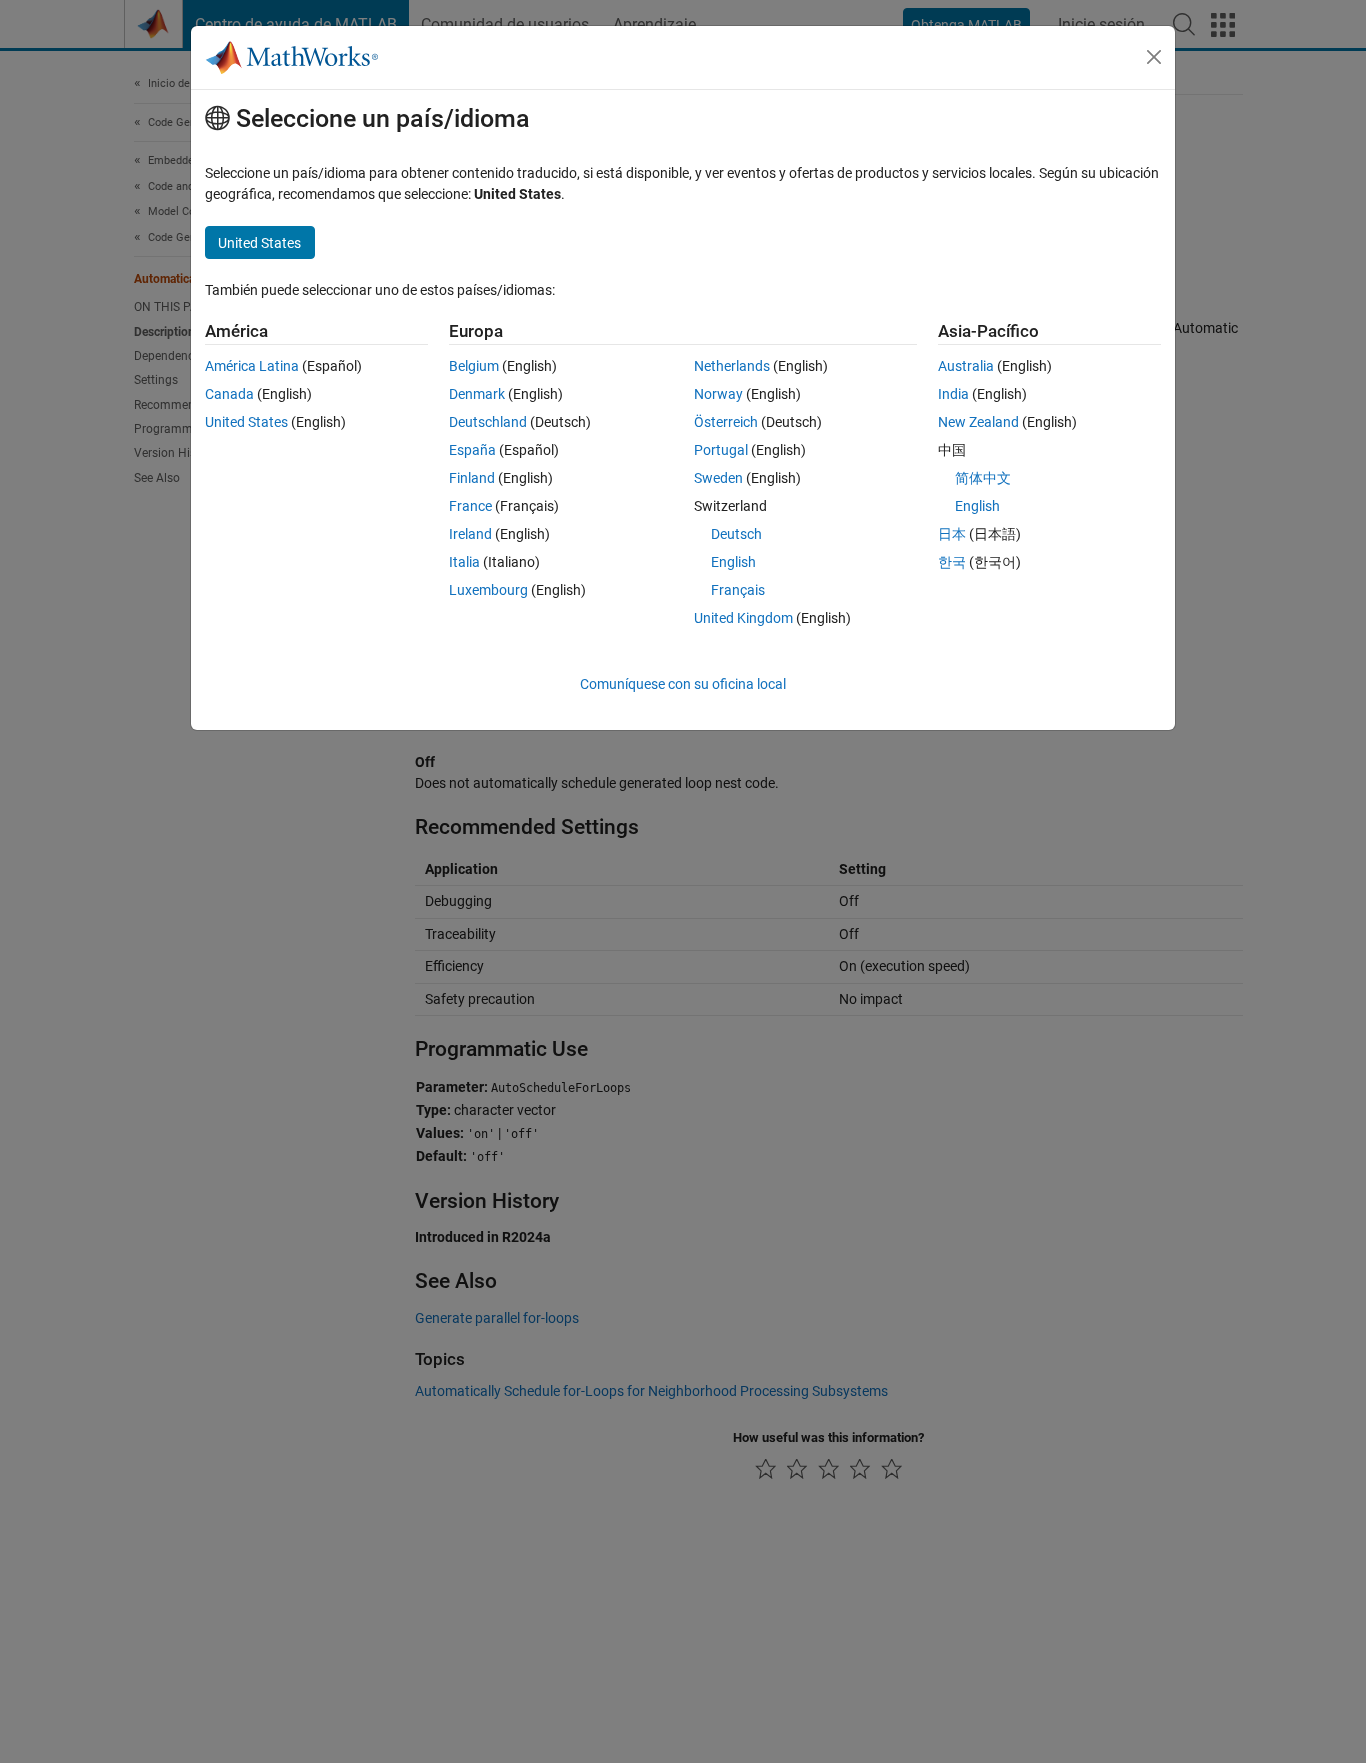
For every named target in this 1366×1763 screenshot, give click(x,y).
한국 (952, 562)
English (733, 562)
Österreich (726, 422)
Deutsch (736, 534)
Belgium (474, 366)
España (472, 450)
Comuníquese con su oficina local (683, 684)
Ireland (470, 534)
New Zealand (978, 422)
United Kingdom (743, 618)
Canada (229, 394)
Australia (966, 366)
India (953, 394)
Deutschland (488, 422)
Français (738, 590)
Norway (718, 394)
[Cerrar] (1154, 57)
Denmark (477, 394)
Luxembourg (488, 590)
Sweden (718, 478)
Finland (472, 478)
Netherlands (732, 366)
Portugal (721, 450)
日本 (952, 534)
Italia (464, 562)
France (470, 506)
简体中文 (983, 478)
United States (246, 422)
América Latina (252, 366)
